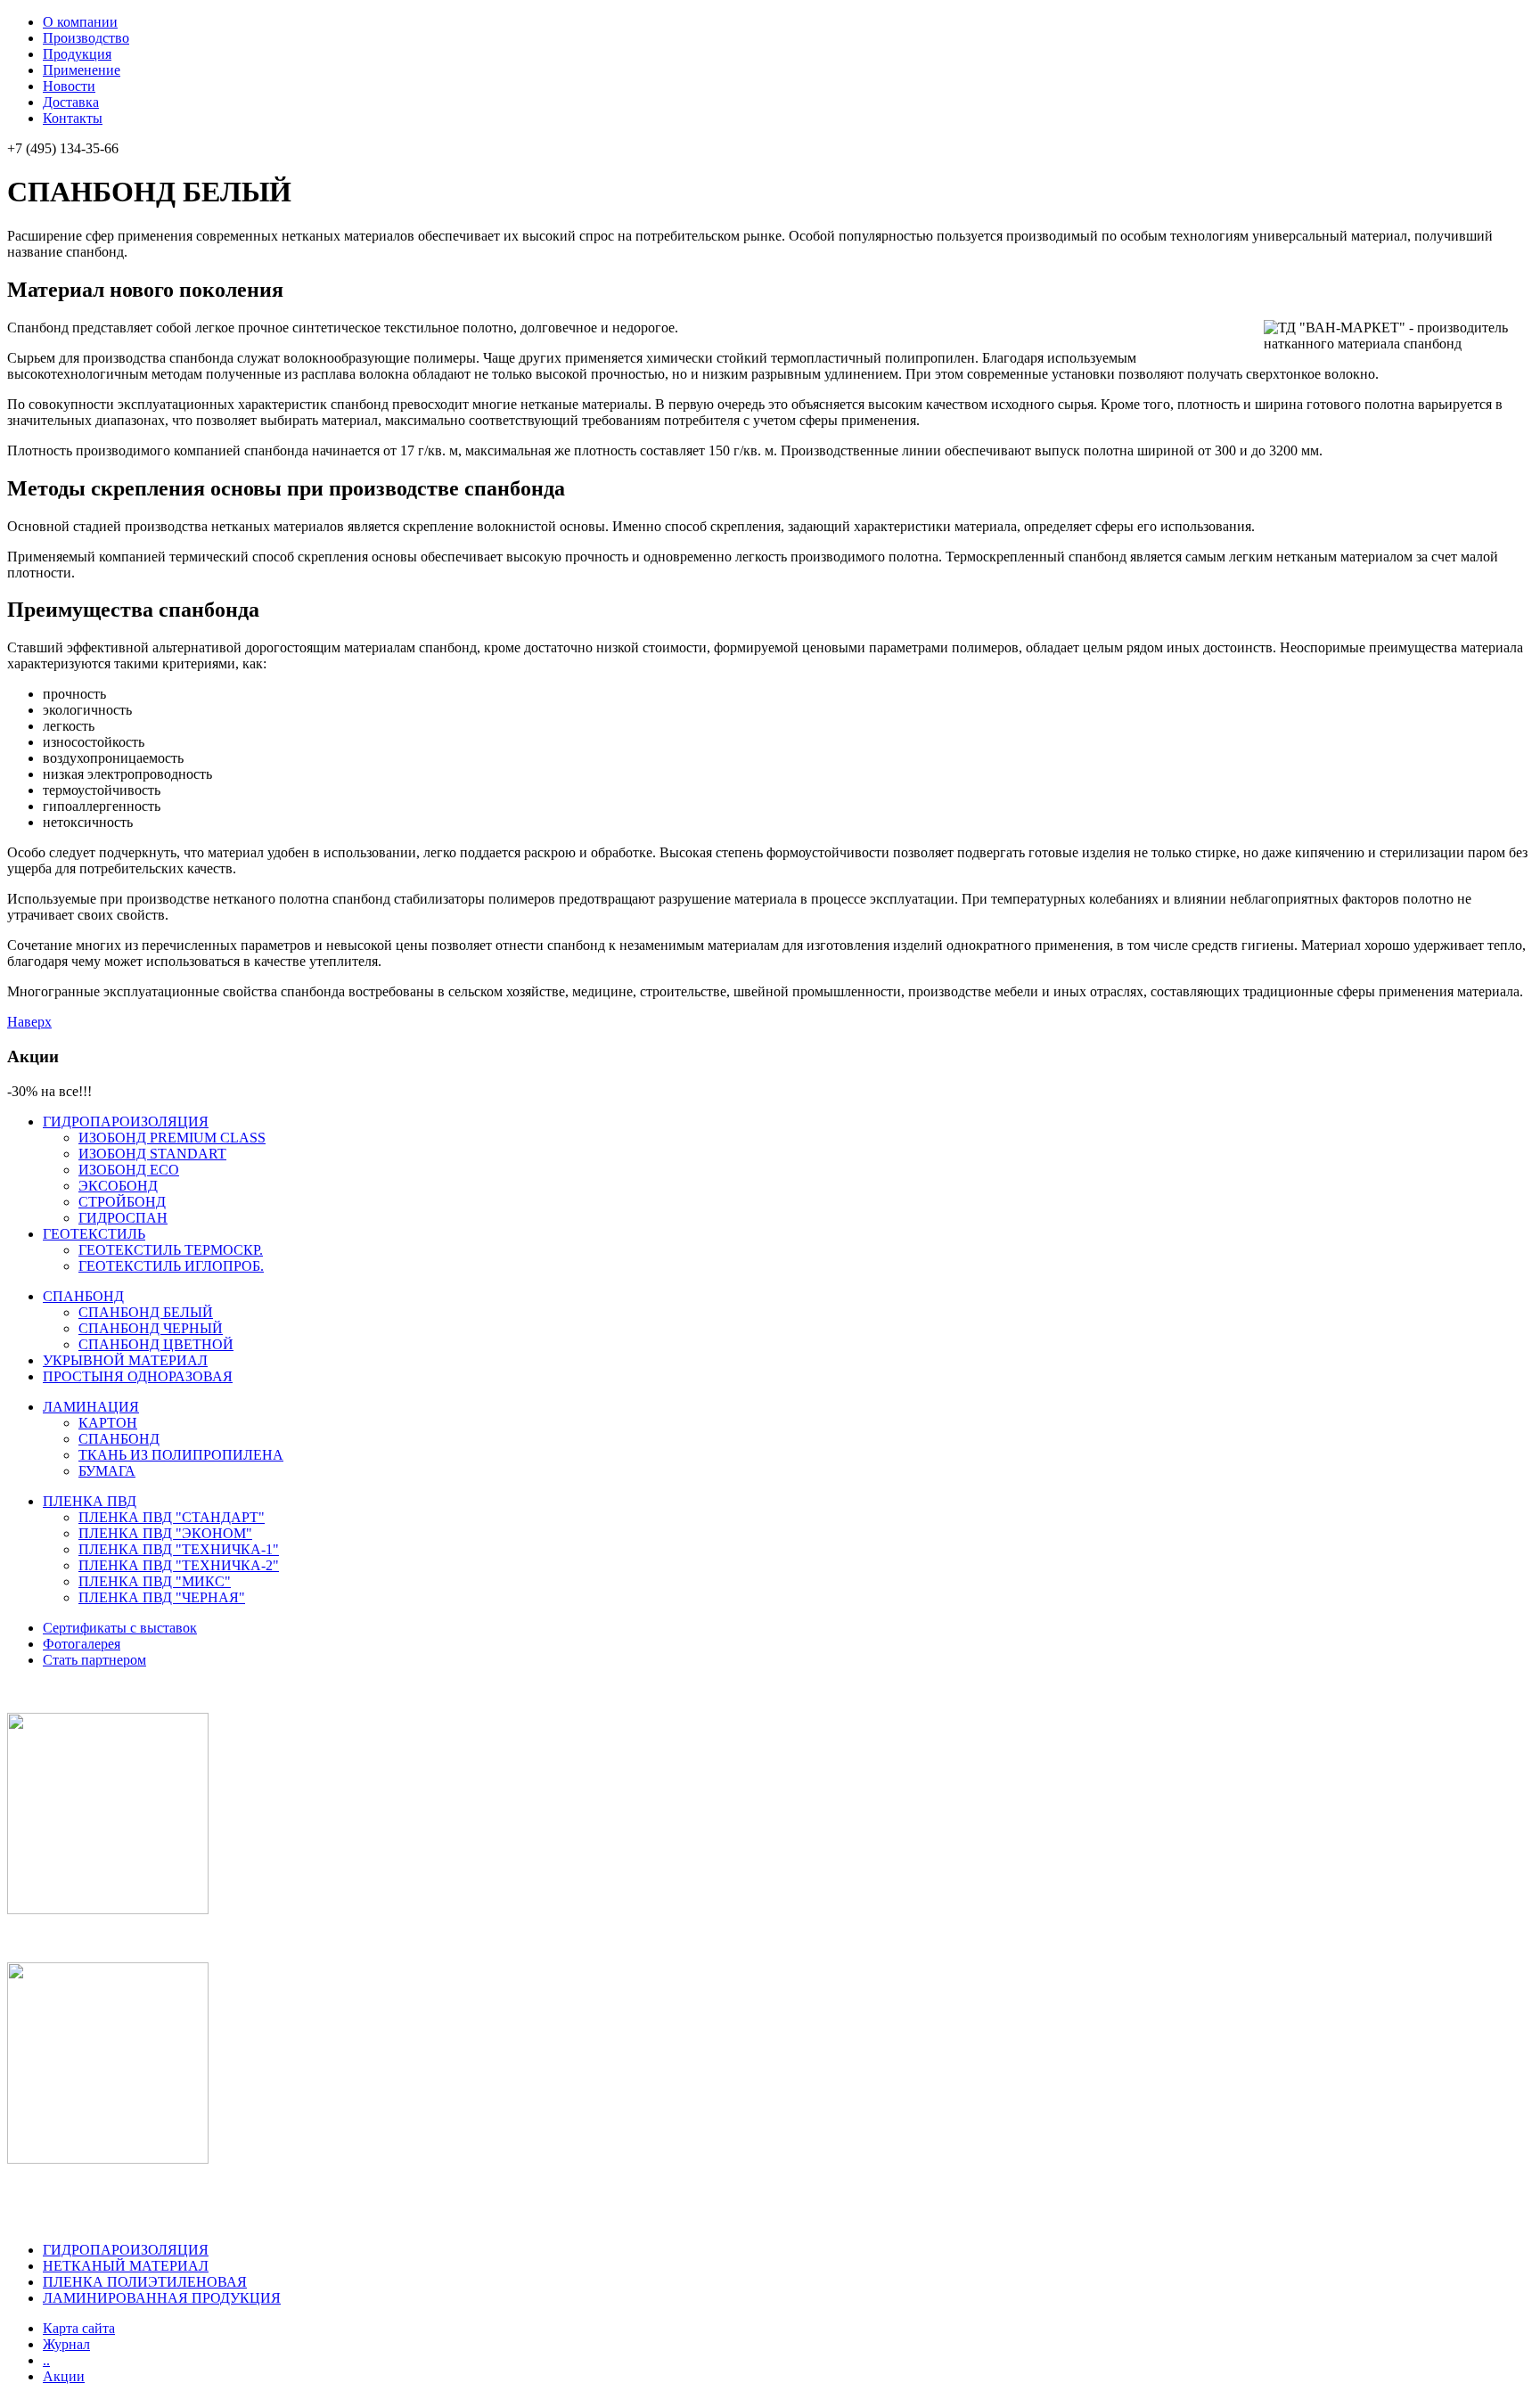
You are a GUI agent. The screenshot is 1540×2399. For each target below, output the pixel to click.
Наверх (29, 1022)
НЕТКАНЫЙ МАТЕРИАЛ (126, 2266)
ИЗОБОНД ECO (129, 1170)
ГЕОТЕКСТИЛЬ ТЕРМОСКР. (171, 1250)
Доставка (71, 102)
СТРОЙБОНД (122, 1202)
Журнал (66, 2344)
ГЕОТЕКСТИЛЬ (94, 1234)
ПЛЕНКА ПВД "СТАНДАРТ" (172, 1517)
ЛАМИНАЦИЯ (91, 1407)
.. (46, 2360)
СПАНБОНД (83, 1296)
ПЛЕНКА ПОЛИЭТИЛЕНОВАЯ (145, 2282)
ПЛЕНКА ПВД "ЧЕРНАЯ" (162, 1597)
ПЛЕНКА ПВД (90, 1501)
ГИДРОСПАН (123, 1218)
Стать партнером (94, 1660)
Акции (64, 2376)
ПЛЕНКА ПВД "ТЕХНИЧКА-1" (179, 1549)
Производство (86, 38)
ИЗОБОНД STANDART (152, 1154)
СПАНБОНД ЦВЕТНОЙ (156, 1344)
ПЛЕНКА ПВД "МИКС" (155, 1581)
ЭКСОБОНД (118, 1186)
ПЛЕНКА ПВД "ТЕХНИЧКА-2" (179, 1565)
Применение (82, 70)
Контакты (73, 118)
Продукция (77, 54)
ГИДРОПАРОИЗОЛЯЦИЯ (126, 1122)
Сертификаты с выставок (120, 1628)
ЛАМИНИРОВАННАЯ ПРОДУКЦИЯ (162, 2298)
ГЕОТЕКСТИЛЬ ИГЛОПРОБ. (171, 1266)
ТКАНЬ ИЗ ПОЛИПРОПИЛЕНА (181, 1455)
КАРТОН (108, 1423)
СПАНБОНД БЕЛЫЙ (146, 1312)
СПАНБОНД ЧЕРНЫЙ (151, 1328)
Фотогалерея (82, 1644)
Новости (69, 86)
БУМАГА (107, 1471)
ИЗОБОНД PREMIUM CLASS (172, 1138)
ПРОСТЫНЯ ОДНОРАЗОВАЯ (138, 1376)
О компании (80, 22)
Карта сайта (79, 2328)
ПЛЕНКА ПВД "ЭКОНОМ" (165, 1533)
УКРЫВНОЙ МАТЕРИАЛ (125, 1360)
